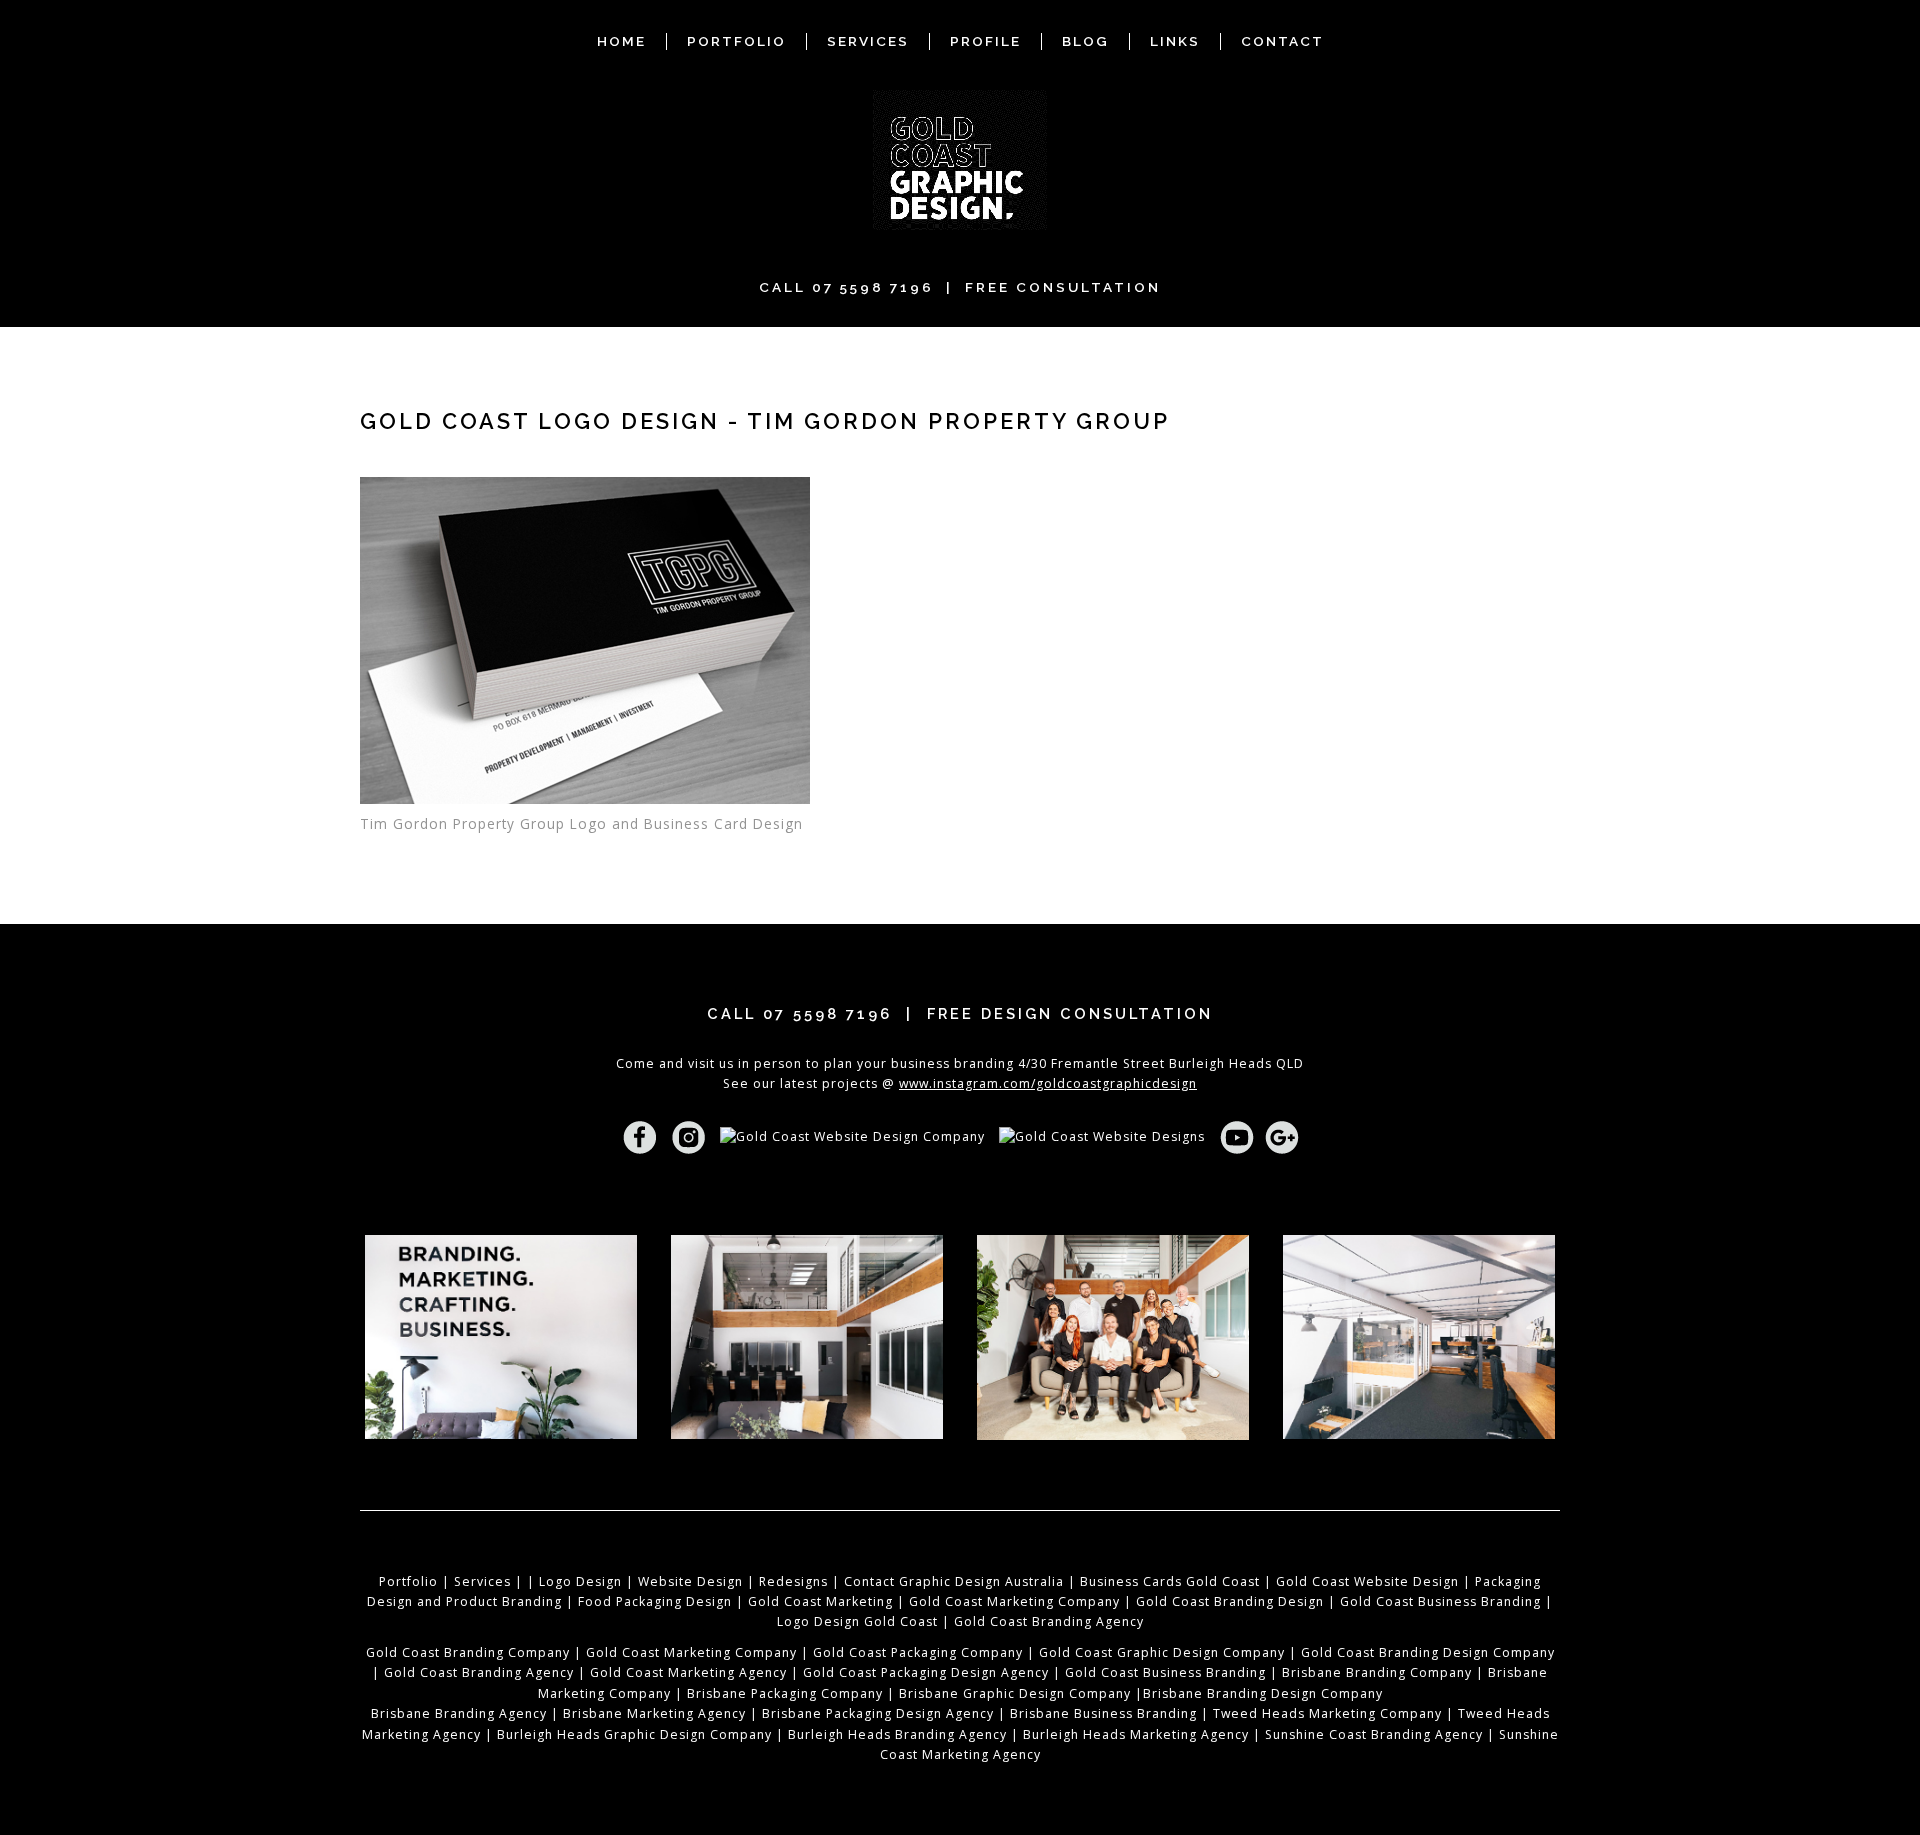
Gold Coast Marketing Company (1014, 1601)
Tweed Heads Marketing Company (1327, 1713)
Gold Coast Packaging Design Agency (926, 1672)
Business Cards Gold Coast (1170, 1581)
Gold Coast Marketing (820, 1601)
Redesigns (793, 1581)
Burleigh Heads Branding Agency (897, 1734)
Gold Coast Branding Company (468, 1652)
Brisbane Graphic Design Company (1015, 1693)
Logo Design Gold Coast (857, 1621)
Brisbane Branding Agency (459, 1713)
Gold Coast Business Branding (1440, 1601)
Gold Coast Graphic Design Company (1162, 1652)
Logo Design (580, 1581)
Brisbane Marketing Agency (654, 1713)
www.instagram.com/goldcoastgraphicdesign (1048, 1083)
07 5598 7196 (873, 287)
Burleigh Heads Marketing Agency (1136, 1734)
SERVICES (868, 41)
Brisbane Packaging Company (785, 1693)
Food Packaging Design (655, 1601)
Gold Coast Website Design (1367, 1581)
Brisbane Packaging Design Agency (878, 1713)
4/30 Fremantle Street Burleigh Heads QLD (1161, 1063)
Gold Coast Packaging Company (918, 1652)
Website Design (690, 1581)
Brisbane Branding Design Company (1263, 1693)
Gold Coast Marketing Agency (688, 1672)
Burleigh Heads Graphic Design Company (634, 1734)
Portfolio (408, 1581)
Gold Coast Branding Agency (1049, 1621)
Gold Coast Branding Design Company (1428, 1652)
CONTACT (1282, 41)
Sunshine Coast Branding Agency (1374, 1734)
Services (482, 1581)
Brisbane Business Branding (1103, 1713)
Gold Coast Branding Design (1230, 1601)
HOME (621, 41)
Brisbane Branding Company (1377, 1672)
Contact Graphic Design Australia (954, 1581)
